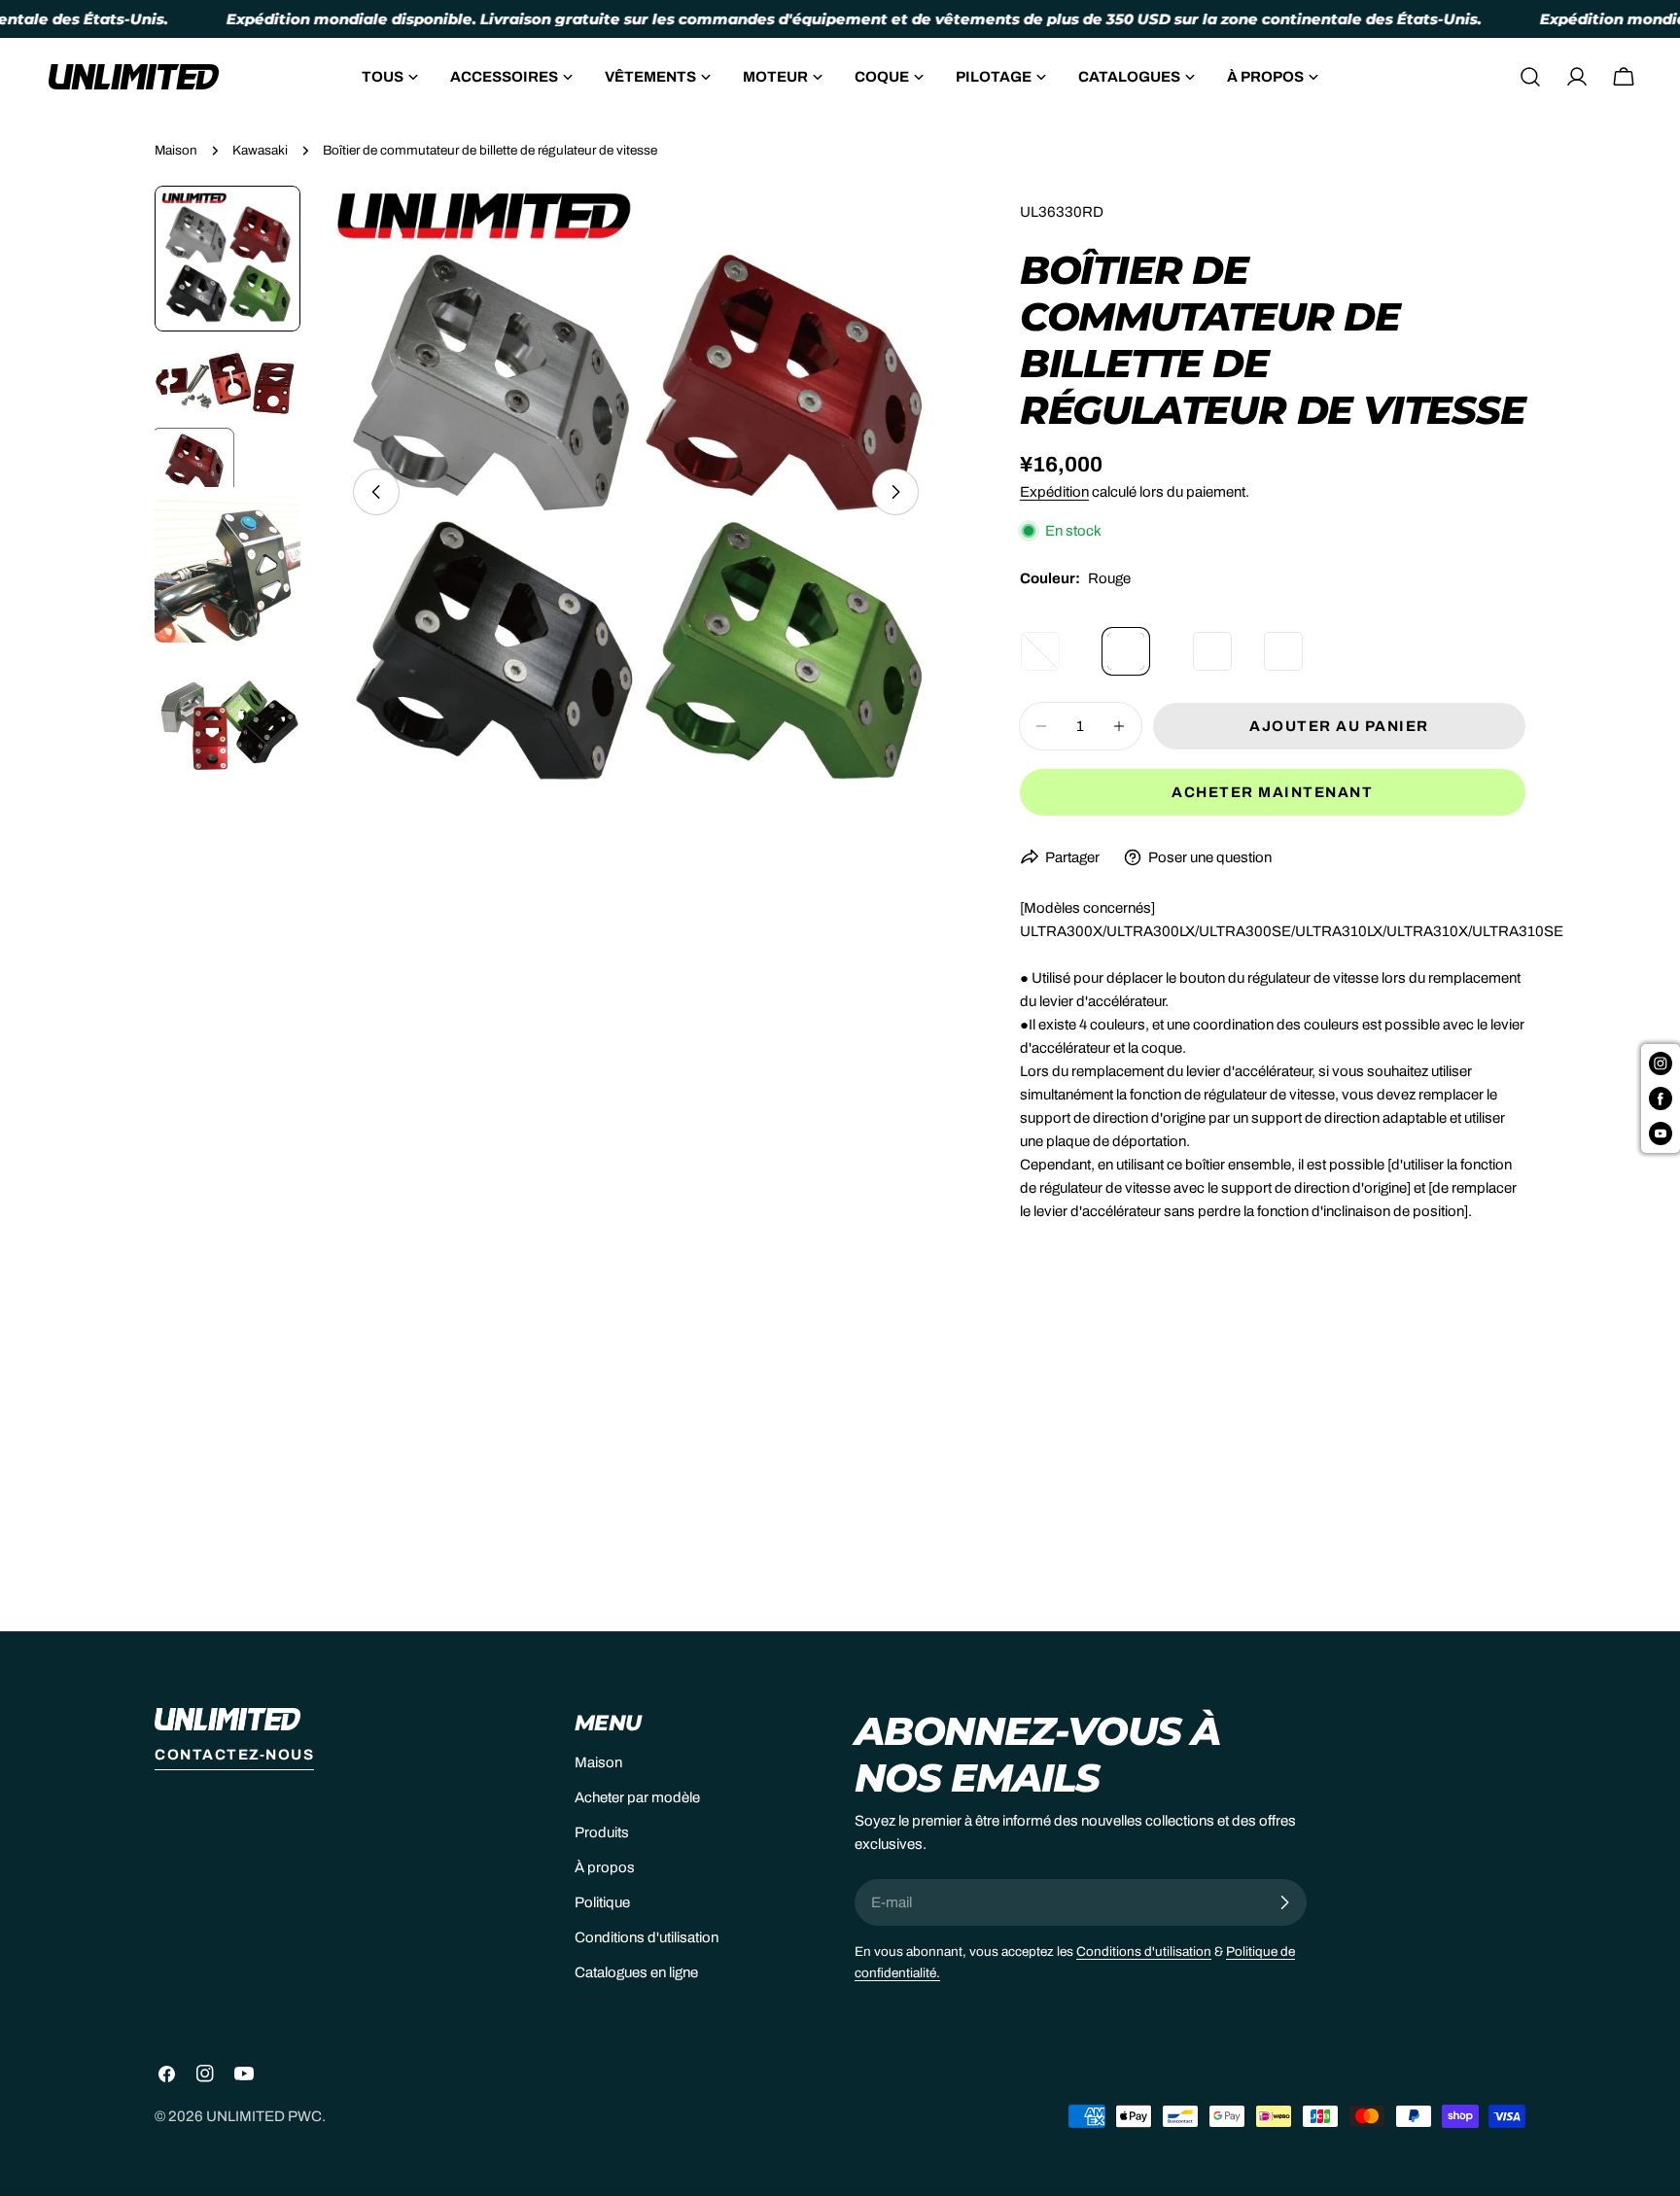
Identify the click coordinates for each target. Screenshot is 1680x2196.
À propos (605, 1867)
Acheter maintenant (1272, 792)
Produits (602, 1832)
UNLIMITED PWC (264, 2116)
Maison (176, 150)
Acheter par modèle (637, 1797)
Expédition (1054, 492)
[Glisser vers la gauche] (376, 492)
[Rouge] (1141, 637)
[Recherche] (1530, 77)
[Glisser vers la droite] (895, 492)
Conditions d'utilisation (647, 1937)
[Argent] (1055, 637)
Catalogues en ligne (636, 1972)
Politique (602, 1902)
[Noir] (1220, 637)
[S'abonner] (1284, 1902)
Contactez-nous (234, 1755)
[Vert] (1290, 637)
